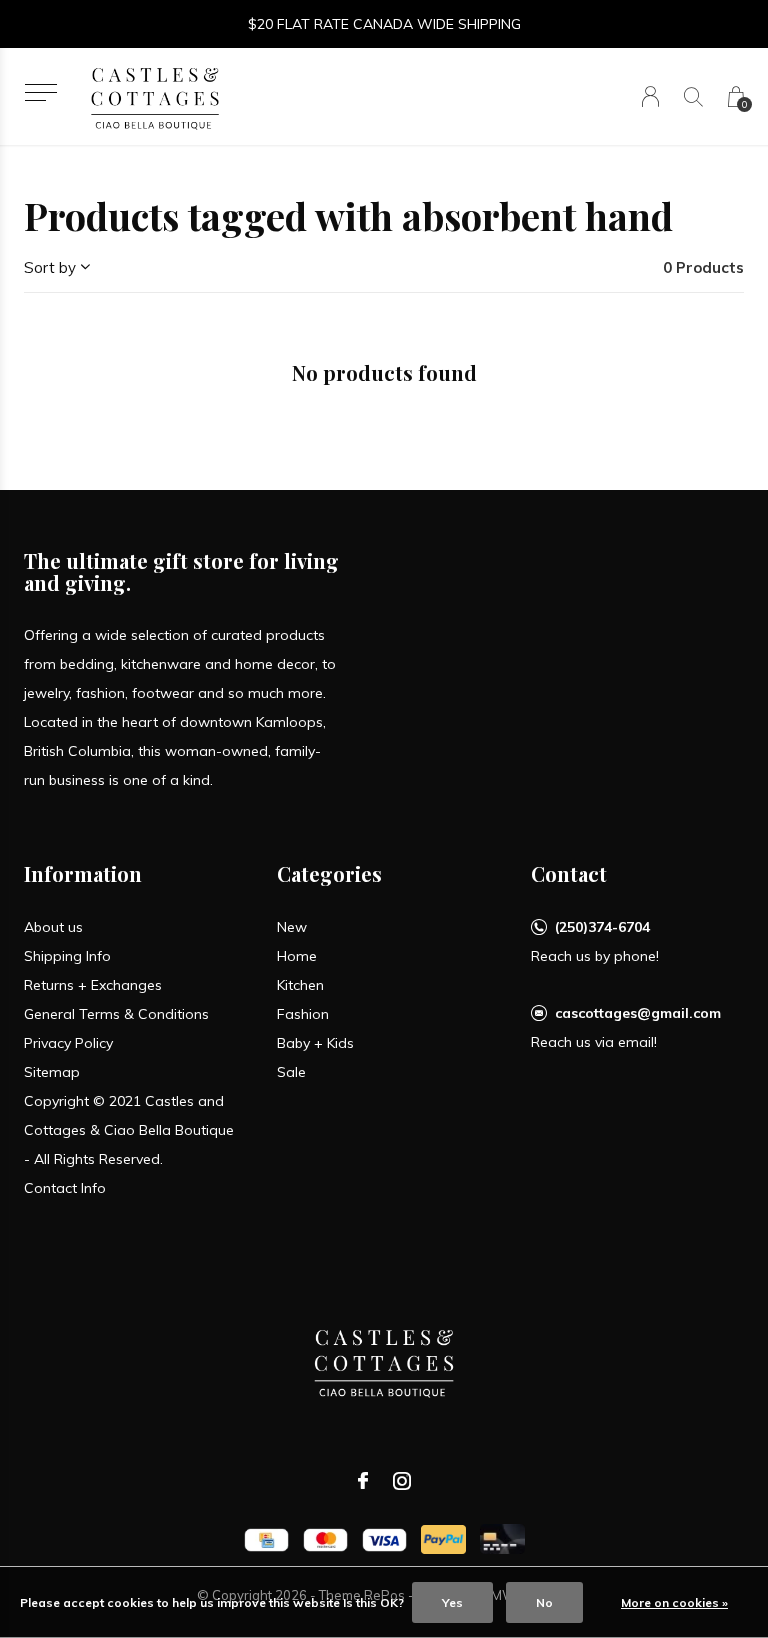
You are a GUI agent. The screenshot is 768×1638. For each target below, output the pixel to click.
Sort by (50, 267)
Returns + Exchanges (93, 985)
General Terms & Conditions (116, 1014)
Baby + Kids (315, 1043)
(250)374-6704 (602, 927)
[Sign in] (650, 96)
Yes (452, 1602)
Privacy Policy (68, 1043)
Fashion (303, 1014)
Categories (329, 873)
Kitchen (300, 985)
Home (297, 956)
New (292, 927)
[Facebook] (363, 1481)
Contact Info (65, 1188)
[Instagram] (402, 1481)
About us (53, 927)
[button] (40, 92)
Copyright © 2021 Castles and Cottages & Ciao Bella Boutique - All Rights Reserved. (129, 1130)
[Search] (693, 96)
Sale (291, 1072)
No (544, 1602)
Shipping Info (67, 956)
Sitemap (52, 1072)
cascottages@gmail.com (638, 1013)
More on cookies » (674, 1602)
